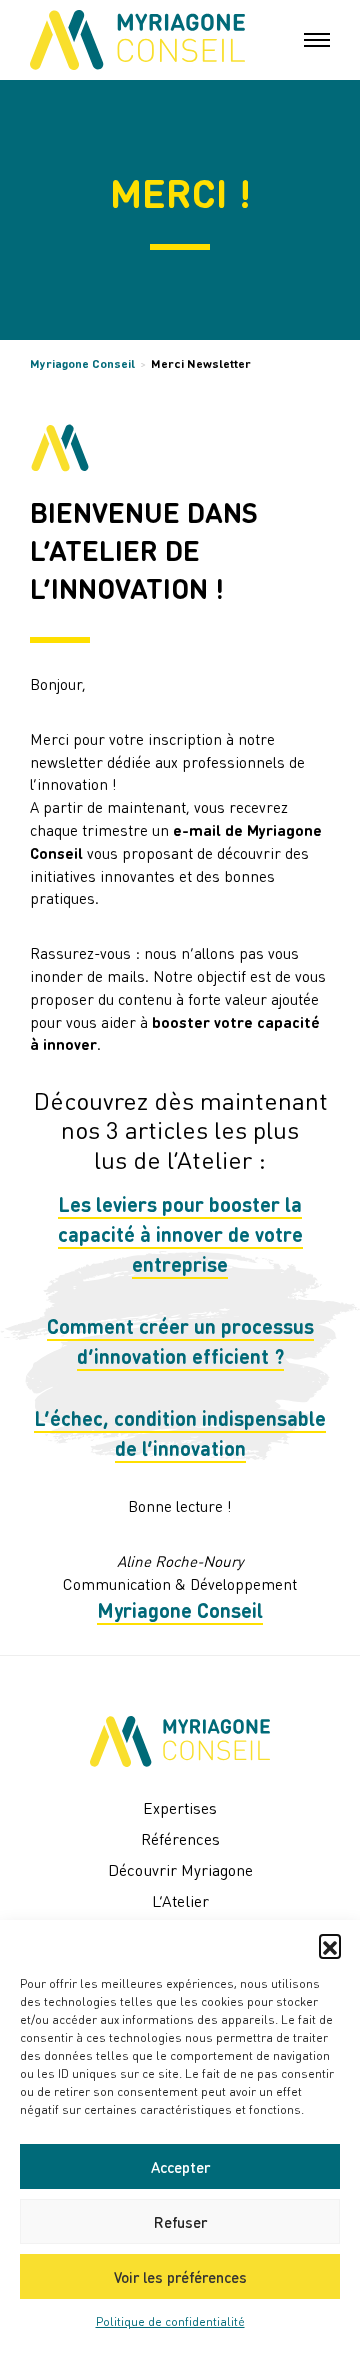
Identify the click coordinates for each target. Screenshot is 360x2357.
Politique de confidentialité (170, 2321)
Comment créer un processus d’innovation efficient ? (180, 1341)
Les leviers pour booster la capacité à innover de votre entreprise (180, 1234)
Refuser (180, 2222)
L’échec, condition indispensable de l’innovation (180, 1433)
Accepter (180, 2167)
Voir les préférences (180, 2277)
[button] (330, 1945)
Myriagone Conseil (82, 363)
